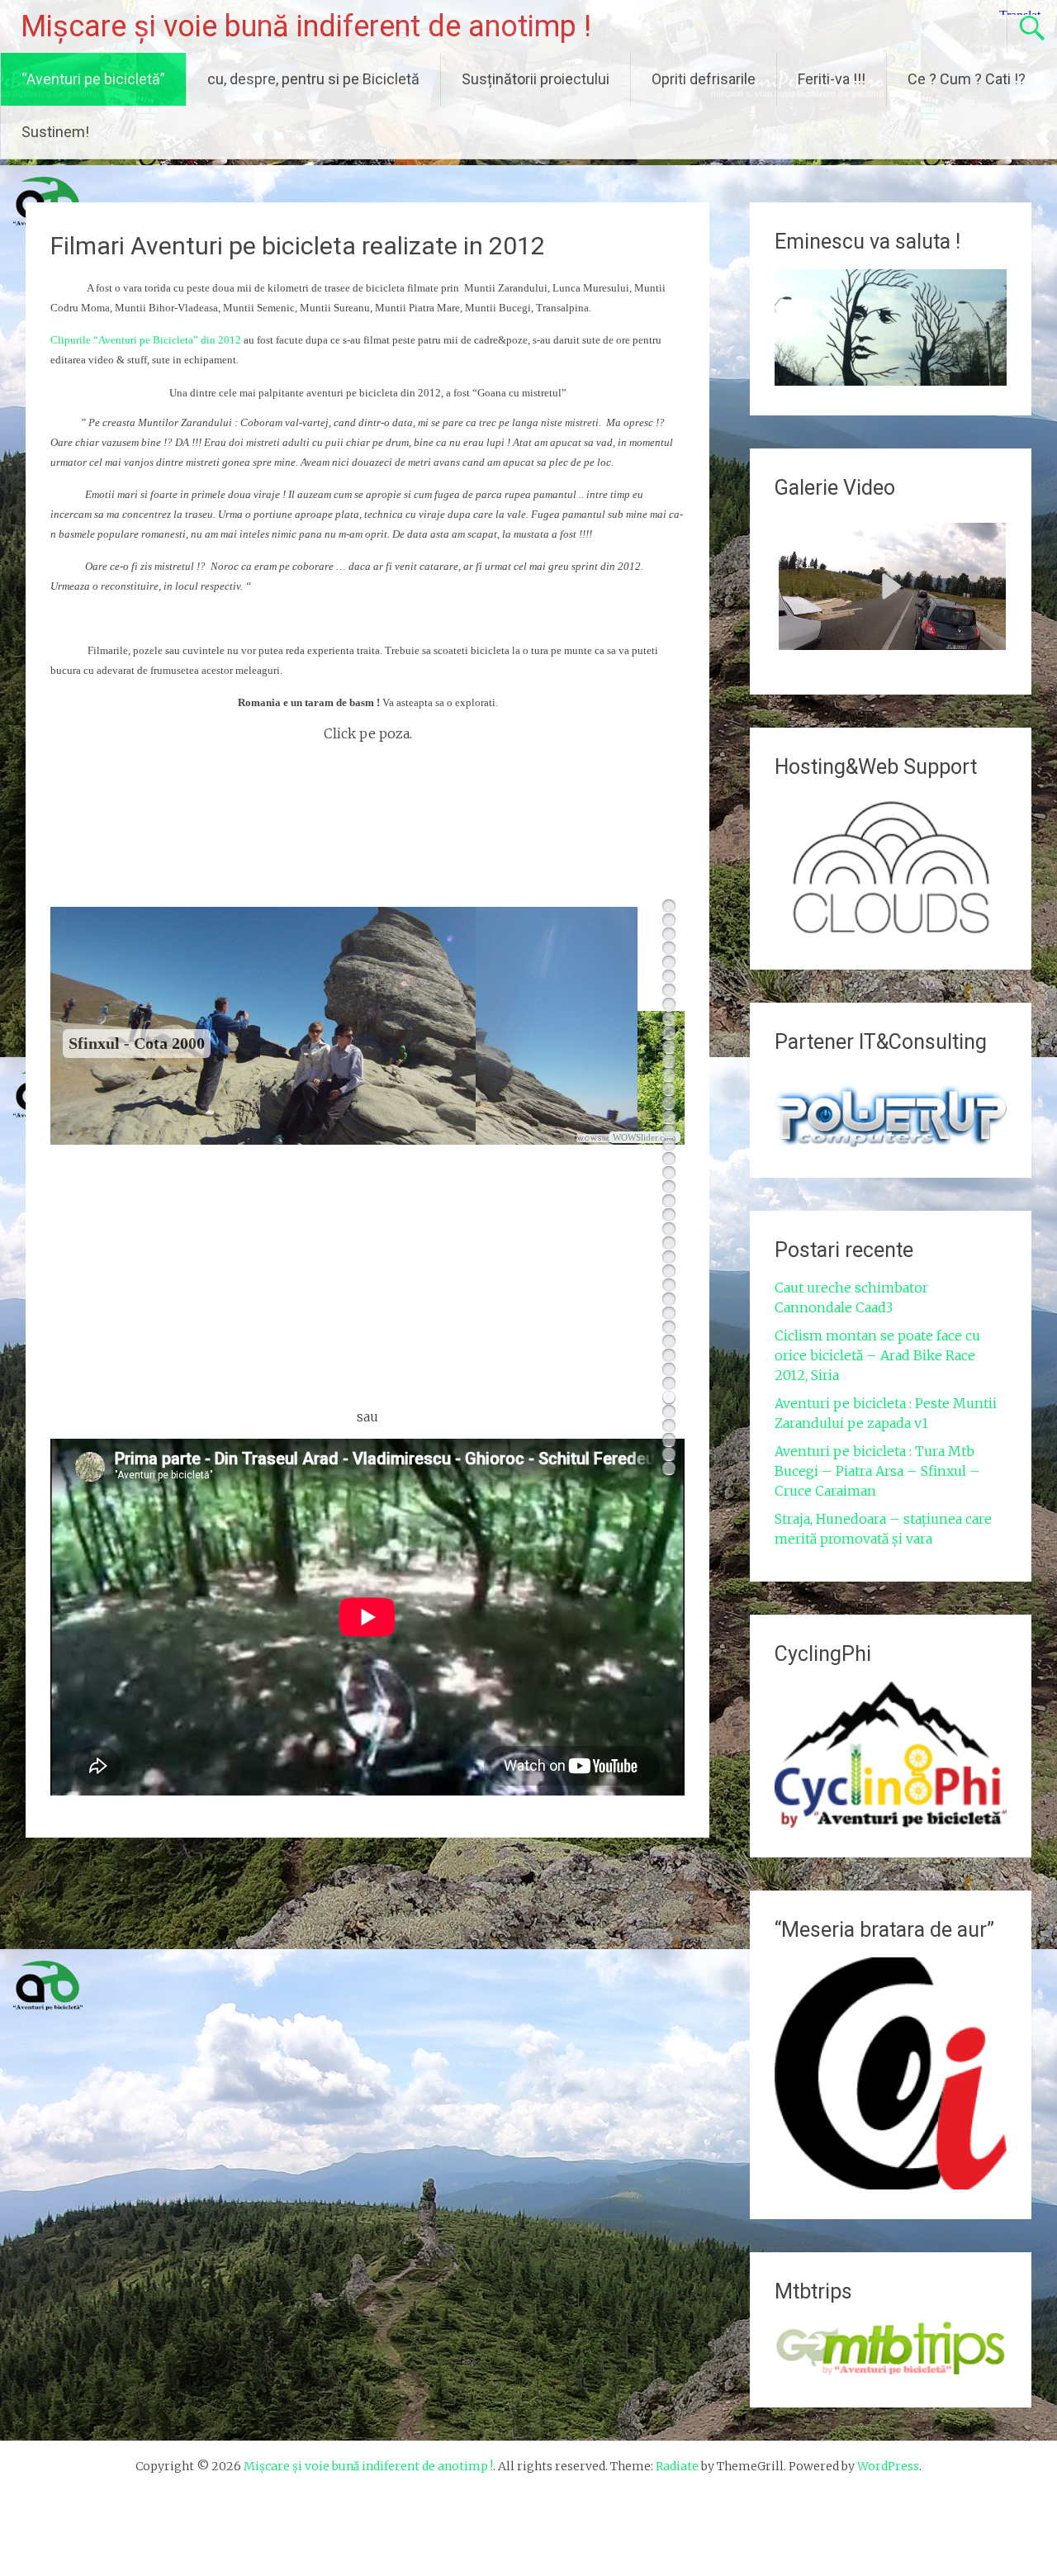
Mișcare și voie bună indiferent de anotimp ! (306, 26)
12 (669, 1061)
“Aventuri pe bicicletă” (93, 79)
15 (669, 1103)
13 (669, 1075)
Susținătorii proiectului (536, 79)
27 (669, 1271)
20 (669, 1173)
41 (669, 1468)
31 (669, 1328)
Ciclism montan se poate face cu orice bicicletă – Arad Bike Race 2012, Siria (877, 1355)
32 (669, 1342)
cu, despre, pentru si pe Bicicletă (313, 79)
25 (669, 1243)
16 (669, 1117)
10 (669, 1033)
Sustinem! (55, 132)
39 (669, 1440)
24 (669, 1229)
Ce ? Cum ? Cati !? (967, 79)
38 (669, 1426)
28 (669, 1286)
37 (669, 1412)
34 (669, 1370)
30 (669, 1314)
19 (669, 1159)
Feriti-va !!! (832, 79)
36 (669, 1398)
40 (669, 1454)
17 (669, 1131)
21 (669, 1187)
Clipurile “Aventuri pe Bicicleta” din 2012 (146, 340)
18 (669, 1145)
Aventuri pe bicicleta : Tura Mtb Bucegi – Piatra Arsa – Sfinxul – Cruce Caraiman (877, 1471)
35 (669, 1384)
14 (669, 1089)
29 (669, 1300)
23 (669, 1215)
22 (669, 1201)
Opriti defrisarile (704, 79)
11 (669, 1047)
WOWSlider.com (645, 1137)
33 (669, 1356)
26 (669, 1257)
